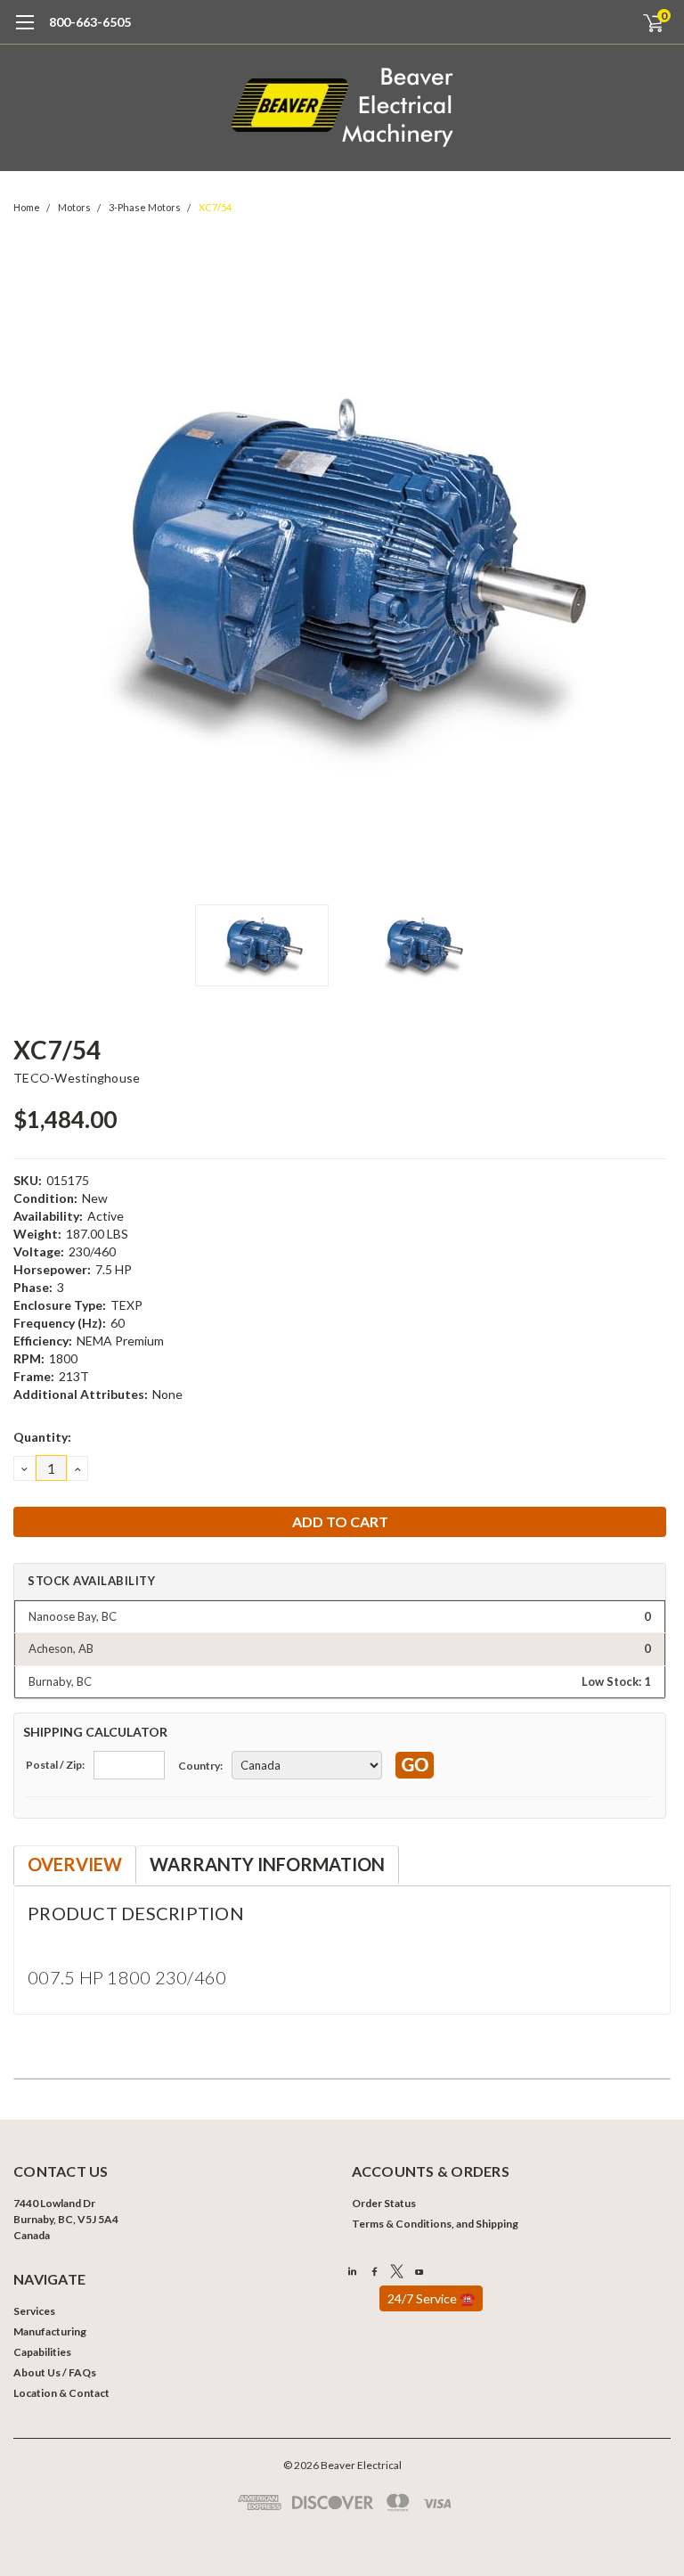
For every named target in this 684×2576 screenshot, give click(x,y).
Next (653, 567)
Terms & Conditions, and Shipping (435, 2224)
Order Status (384, 2203)
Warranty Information (267, 1864)
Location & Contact (61, 2393)
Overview (75, 1864)
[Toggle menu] (24, 31)
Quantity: (42, 1437)
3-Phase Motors (145, 207)
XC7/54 (215, 207)
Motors (74, 207)
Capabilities (42, 2352)
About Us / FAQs (55, 2372)
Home (27, 207)
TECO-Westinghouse (77, 1078)
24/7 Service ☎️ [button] (431, 2298)
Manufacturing (50, 2331)
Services (34, 2311)
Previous (31, 567)
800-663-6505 (90, 22)
